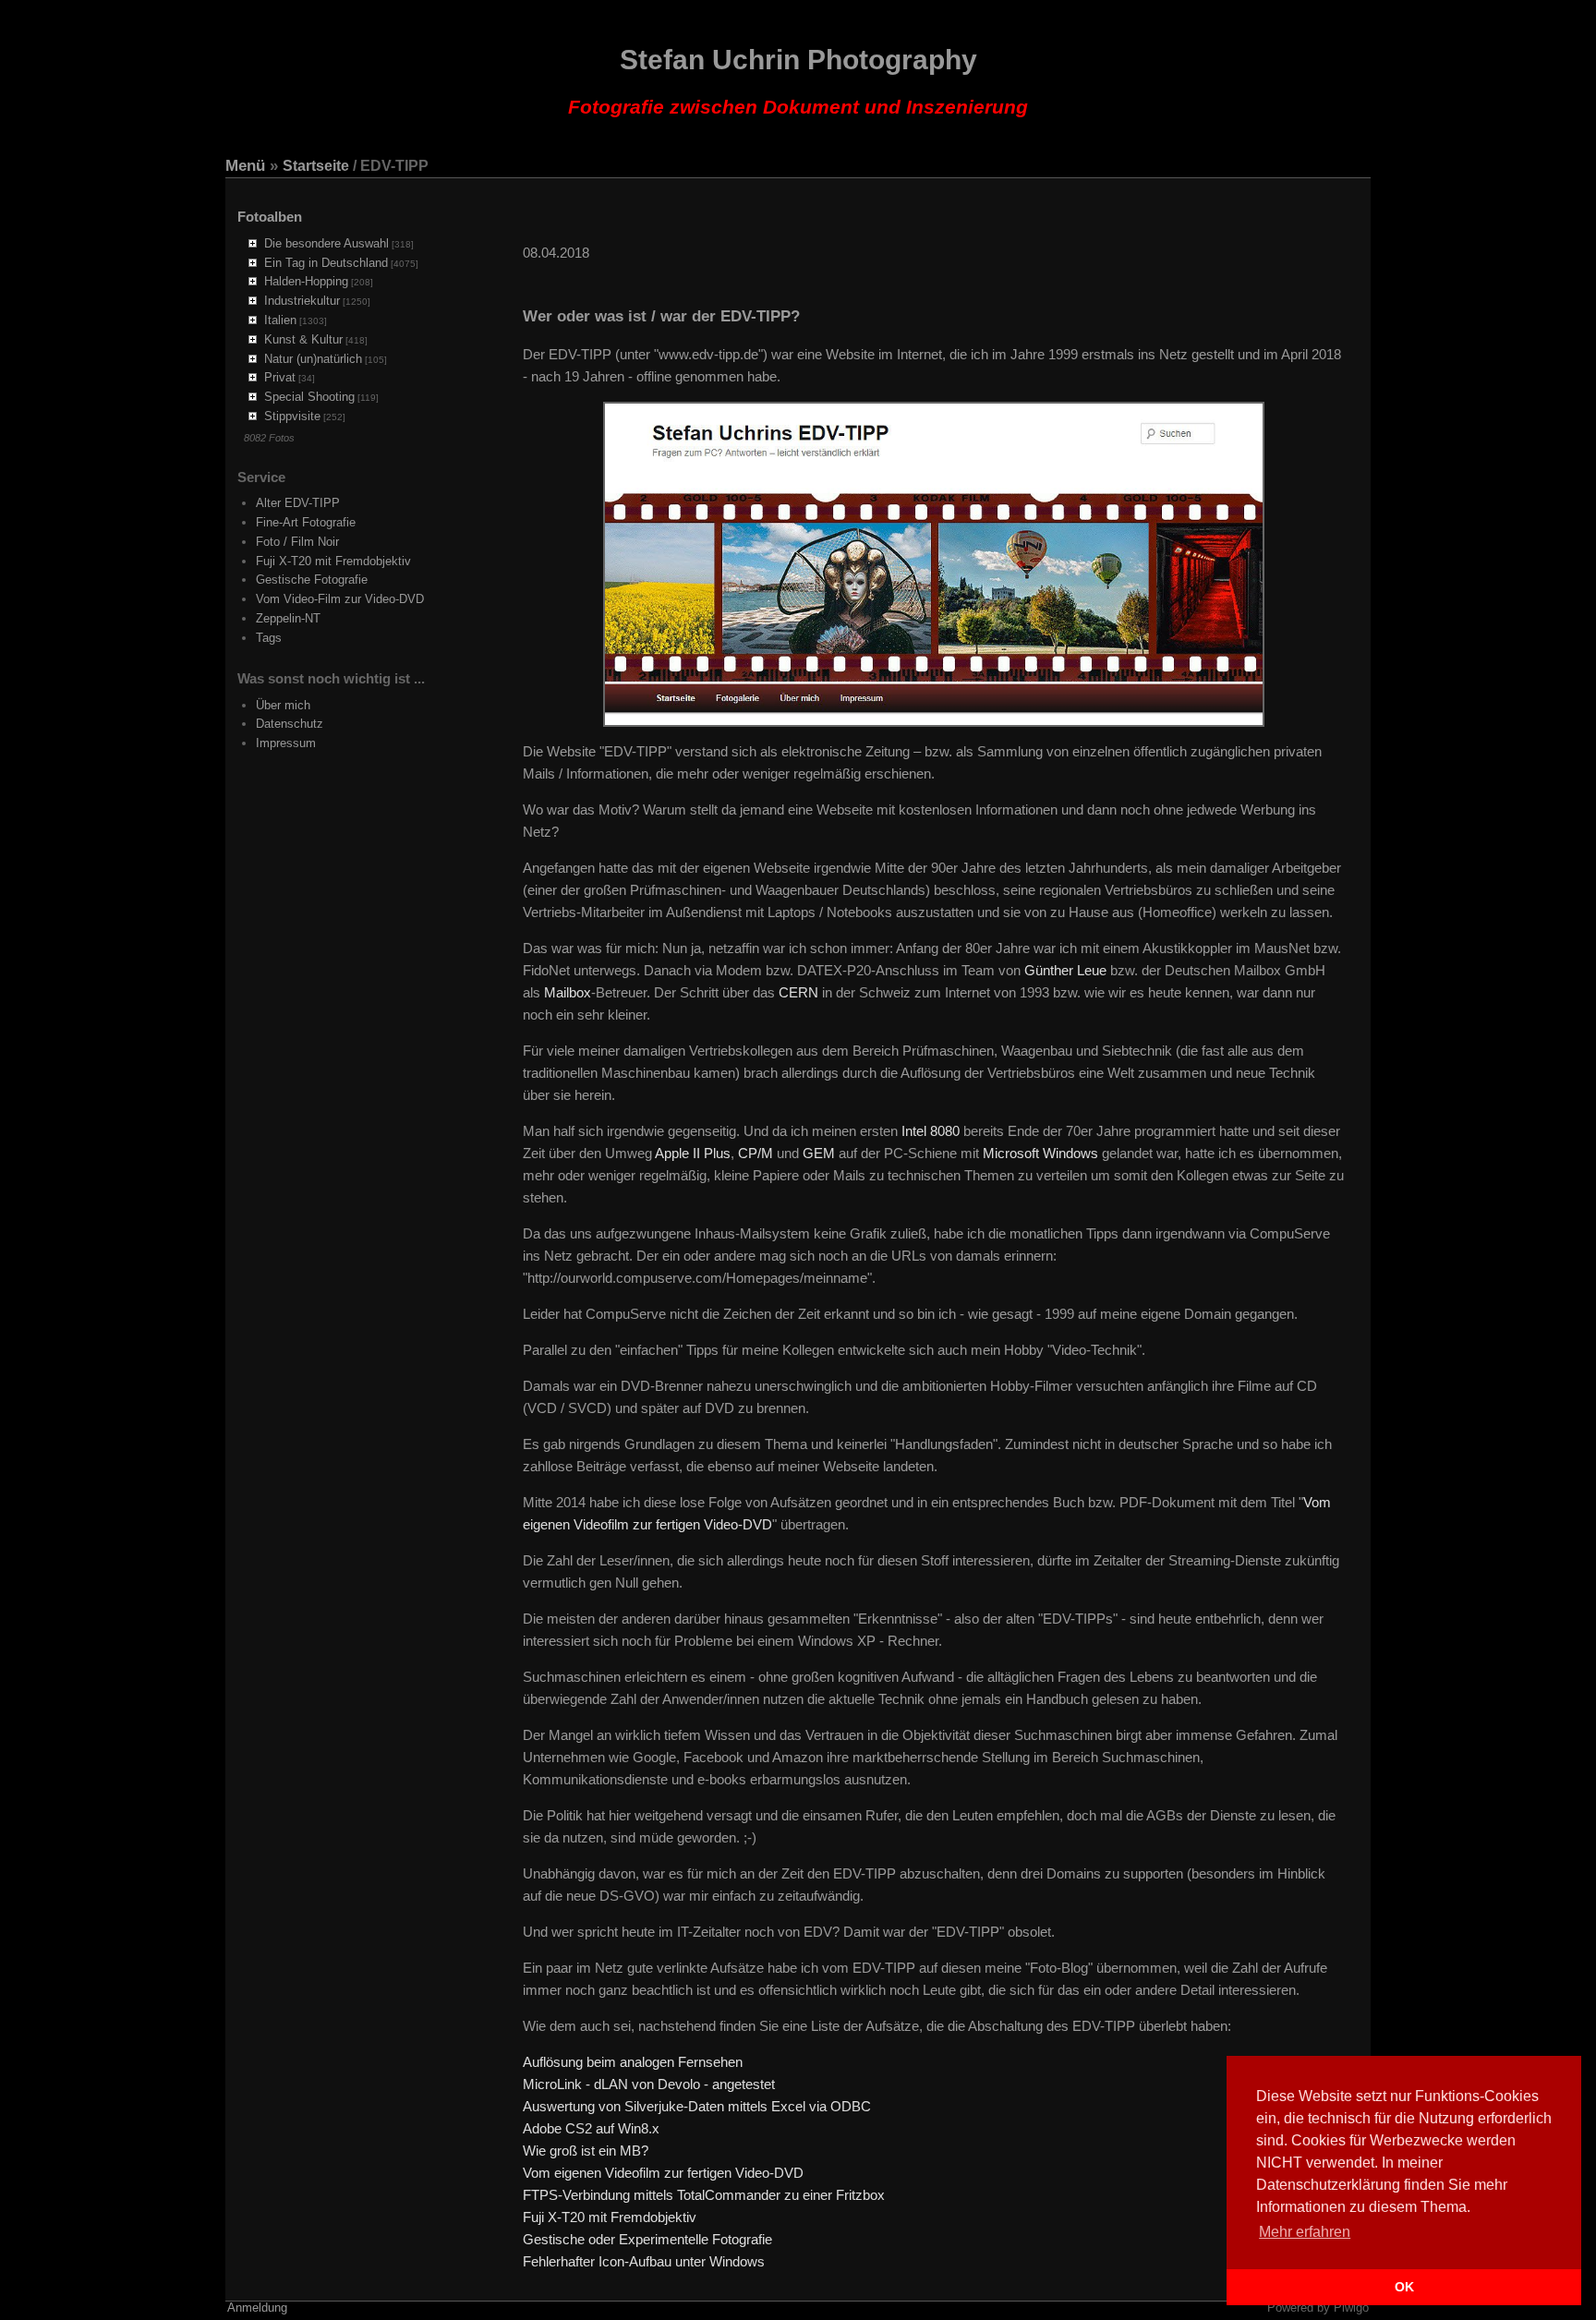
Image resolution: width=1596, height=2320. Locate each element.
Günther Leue (1065, 970)
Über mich (283, 705)
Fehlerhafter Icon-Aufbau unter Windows (644, 2261)
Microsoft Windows (1040, 1153)
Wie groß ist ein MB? (586, 2151)
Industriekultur (302, 301)
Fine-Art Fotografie (306, 522)
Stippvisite (292, 416)
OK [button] (1404, 2287)
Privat (280, 377)
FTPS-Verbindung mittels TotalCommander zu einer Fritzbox (704, 2195)
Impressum (286, 743)
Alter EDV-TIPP (298, 503)
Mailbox (568, 992)
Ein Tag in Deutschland (326, 263)
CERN (798, 992)
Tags (269, 638)
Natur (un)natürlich (313, 359)
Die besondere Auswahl (326, 243)
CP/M (756, 1153)
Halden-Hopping (306, 281)
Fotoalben (270, 217)
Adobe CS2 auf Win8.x (591, 2128)
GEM (819, 1153)
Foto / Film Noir (297, 542)
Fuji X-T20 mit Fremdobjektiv (333, 561)
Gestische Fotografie (312, 580)
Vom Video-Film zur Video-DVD (340, 599)
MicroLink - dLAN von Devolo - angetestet (649, 2084)
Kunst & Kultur (303, 339)
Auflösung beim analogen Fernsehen (633, 2062)
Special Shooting (309, 397)
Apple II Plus (693, 1153)
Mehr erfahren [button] (1305, 2232)
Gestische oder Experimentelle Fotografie (647, 2239)
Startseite (316, 166)
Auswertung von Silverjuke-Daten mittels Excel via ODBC (697, 2106)
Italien (280, 320)
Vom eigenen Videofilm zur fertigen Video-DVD (663, 2173)
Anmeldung (257, 2308)
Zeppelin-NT (288, 618)
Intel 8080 (931, 1131)
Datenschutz (290, 724)
